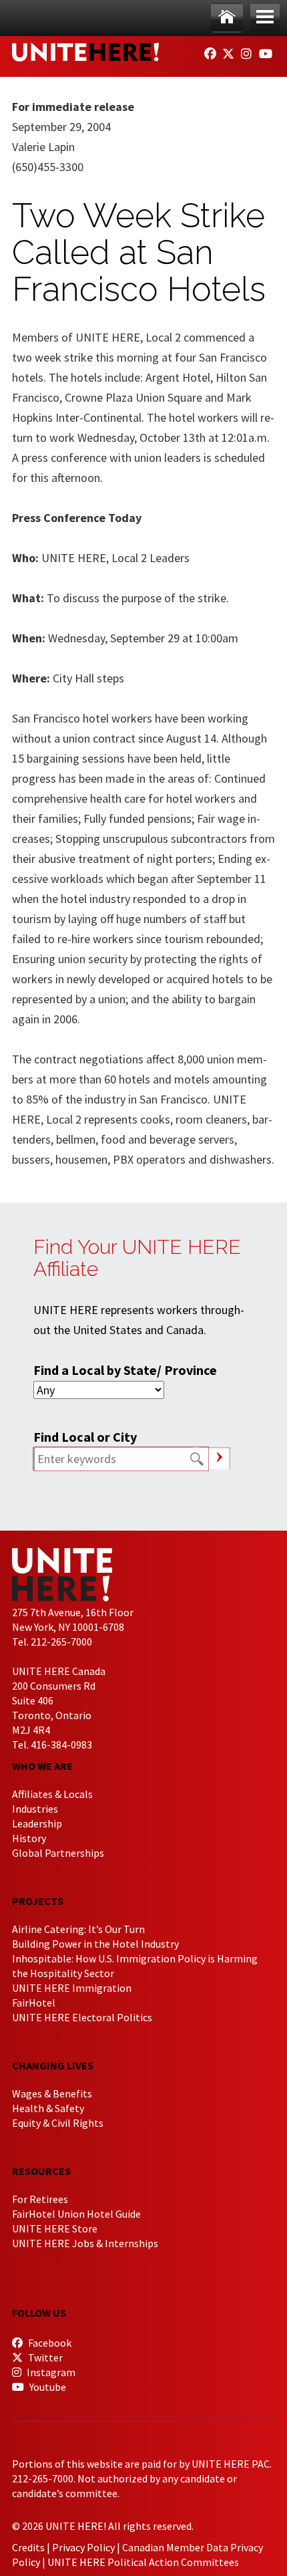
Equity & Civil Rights (58, 2123)
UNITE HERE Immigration (72, 1988)
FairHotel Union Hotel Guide (76, 2214)
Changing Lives (53, 2065)
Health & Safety (48, 2108)
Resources (41, 2171)
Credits (28, 2547)
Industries (35, 1809)
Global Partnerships (58, 1853)
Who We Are (42, 1766)
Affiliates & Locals (52, 1794)
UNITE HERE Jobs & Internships (85, 2243)
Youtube (47, 2387)
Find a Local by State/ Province (125, 1370)
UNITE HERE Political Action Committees (143, 2562)
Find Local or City (85, 1437)
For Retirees (40, 2199)
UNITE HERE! (85, 52)
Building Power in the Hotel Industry (95, 1944)
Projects (38, 1901)
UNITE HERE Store (55, 2228)
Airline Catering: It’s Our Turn (78, 1929)
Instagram (50, 2372)
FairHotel (34, 2003)
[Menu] (265, 18)
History (29, 1838)
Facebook (49, 2343)
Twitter (44, 2357)
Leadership (37, 1823)
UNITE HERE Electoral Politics (82, 2017)
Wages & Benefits (52, 2093)
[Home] (227, 18)
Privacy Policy (83, 2547)
